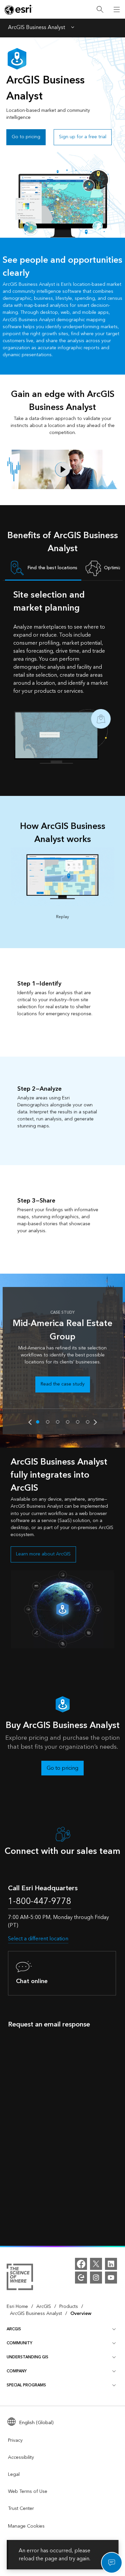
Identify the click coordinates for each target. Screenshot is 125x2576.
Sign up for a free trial (83, 137)
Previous (30, 1422)
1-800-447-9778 (39, 1901)
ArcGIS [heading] (14, 2329)
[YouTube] (111, 2278)
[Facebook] (81, 2264)
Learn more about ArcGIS (43, 1554)
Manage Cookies (26, 2526)
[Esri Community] (81, 2278)
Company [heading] (17, 2371)
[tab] (43, 569)
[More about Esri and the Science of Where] (20, 2278)
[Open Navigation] (117, 9)
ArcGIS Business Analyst (36, 28)
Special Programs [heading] (26, 2385)
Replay (62, 917)
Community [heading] (19, 2343)
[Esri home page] (19, 10)
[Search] (100, 10)
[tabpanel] (63, 676)
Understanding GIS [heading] (27, 2357)
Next (95, 1422)
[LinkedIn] (111, 2264)
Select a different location (38, 1939)
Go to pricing (26, 137)
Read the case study (63, 1384)
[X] (96, 2264)
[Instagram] (96, 2278)
